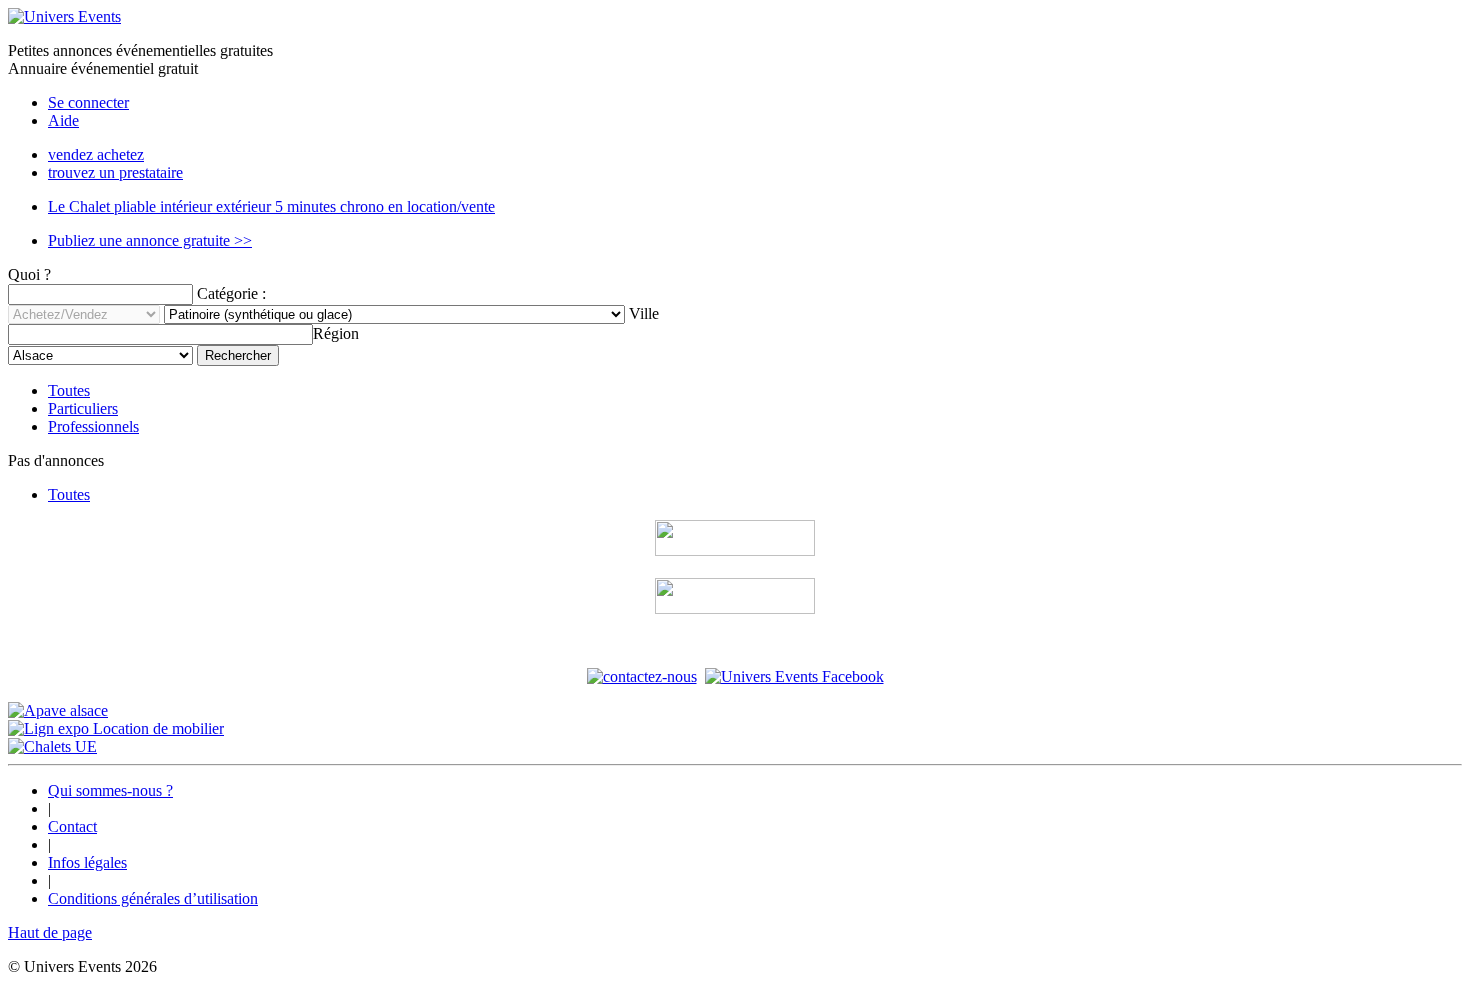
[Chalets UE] (52, 746)
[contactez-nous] (642, 676)
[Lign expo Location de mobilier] (116, 728)
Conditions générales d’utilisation (153, 898)
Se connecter (88, 102)
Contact (72, 826)
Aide (63, 120)
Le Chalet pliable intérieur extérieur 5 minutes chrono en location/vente (271, 206)
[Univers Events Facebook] (794, 676)
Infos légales (87, 862)
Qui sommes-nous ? (110, 790)
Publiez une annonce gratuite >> (150, 240)
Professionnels (93, 426)
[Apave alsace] (58, 710)
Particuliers (83, 408)
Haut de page (50, 932)
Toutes (69, 390)
